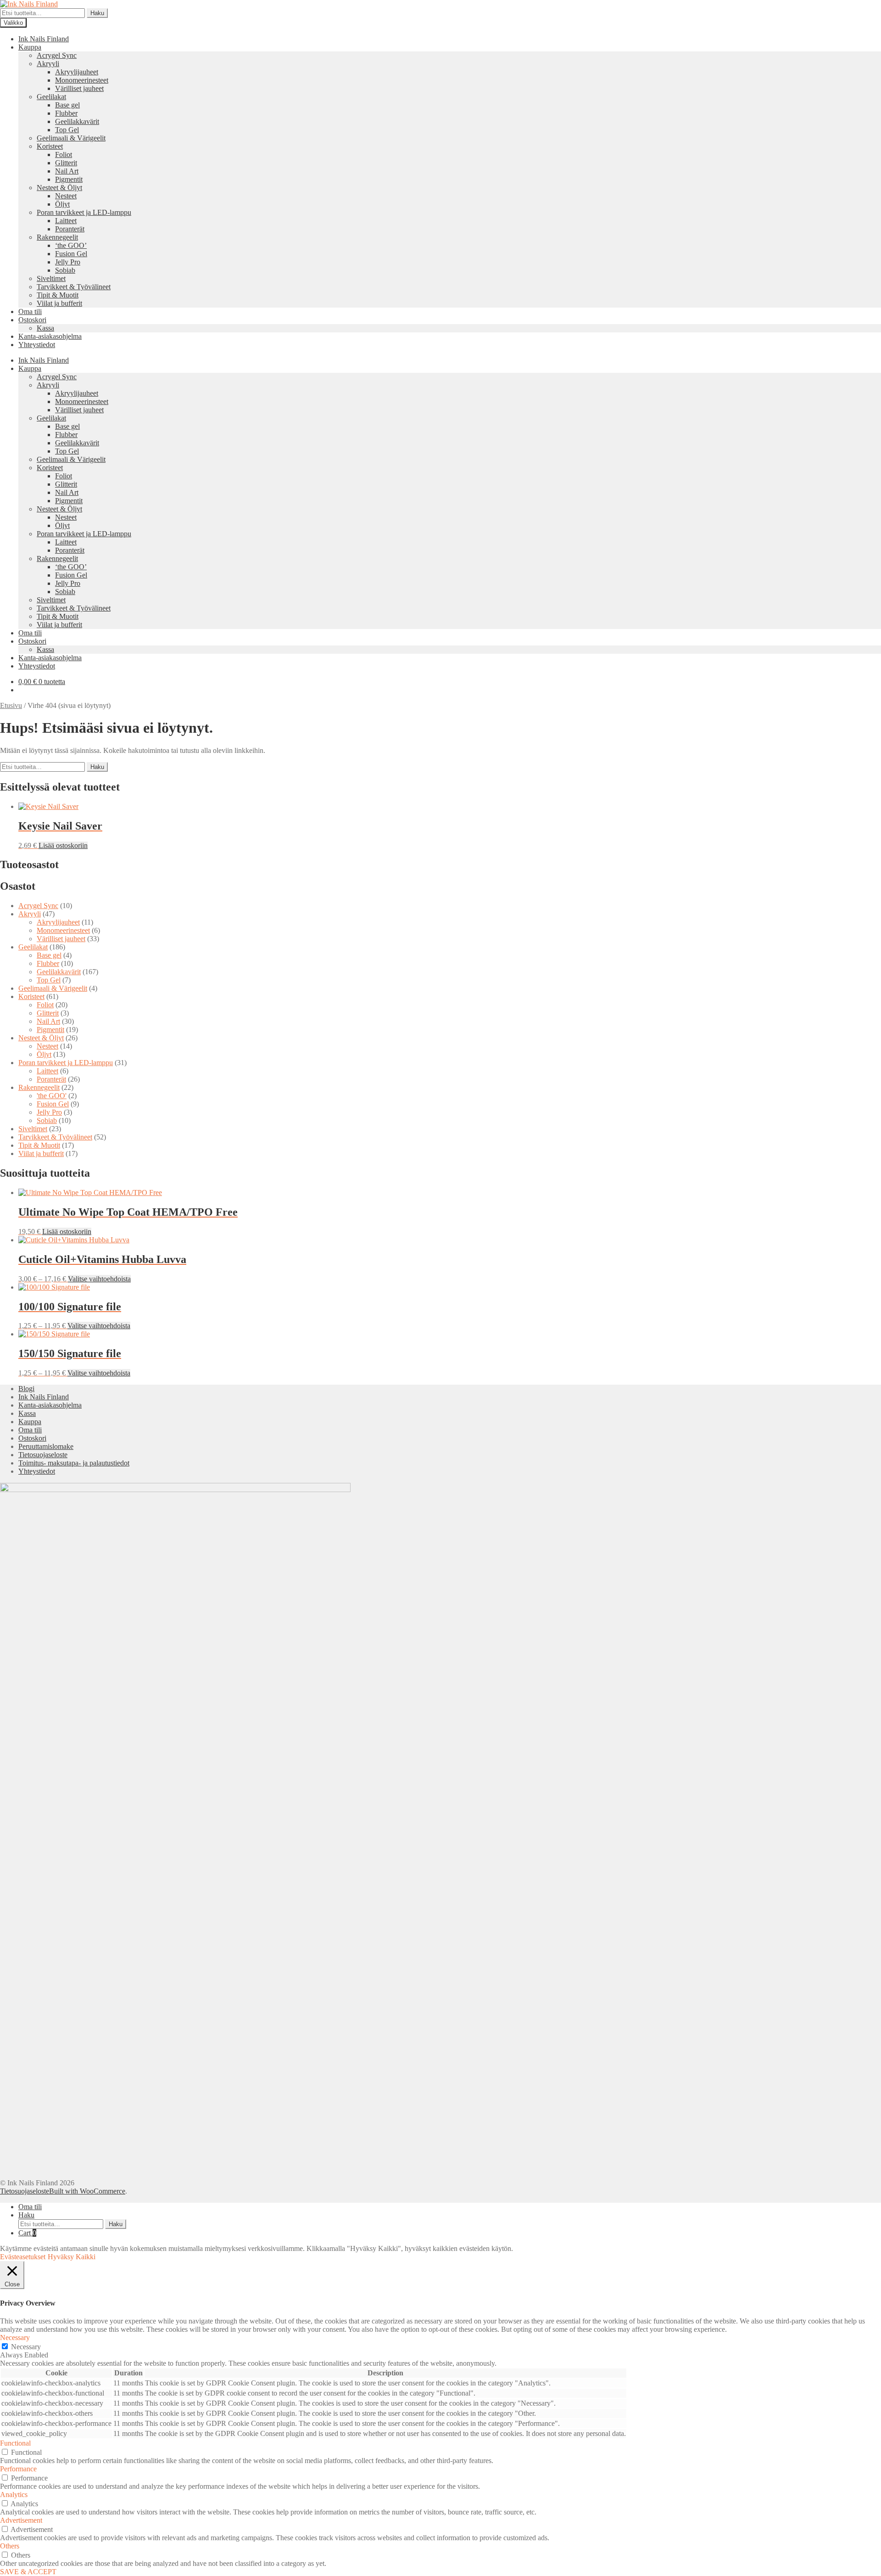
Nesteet (66, 196)
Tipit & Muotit (58, 295)
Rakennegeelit (57, 237)
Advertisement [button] (21, 2520)
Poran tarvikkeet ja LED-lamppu (84, 212)
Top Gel (67, 130)
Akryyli (48, 64)
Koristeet (50, 146)
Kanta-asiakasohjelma (50, 336)
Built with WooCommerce (87, 2191)
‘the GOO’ (71, 245)
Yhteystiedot (37, 345)
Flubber (66, 113)
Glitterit (66, 163)
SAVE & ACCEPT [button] (28, 2572)
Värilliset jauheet (79, 88)
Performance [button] (18, 2469)
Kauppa (30, 47)
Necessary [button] (15, 2337)
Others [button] (10, 2546)
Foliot (64, 154)
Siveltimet (51, 278)
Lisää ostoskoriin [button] (63, 845)
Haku (97, 13)
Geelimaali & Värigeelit (71, 138)
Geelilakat (51, 97)
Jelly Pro (68, 262)
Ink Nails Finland (44, 39)
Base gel (67, 105)
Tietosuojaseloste (43, 1455)
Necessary (26, 2347)
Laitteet (66, 221)
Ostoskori (32, 320)
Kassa (45, 328)
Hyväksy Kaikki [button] (72, 2257)
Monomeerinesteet (82, 80)
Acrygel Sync (57, 55)
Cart (27, 2233)
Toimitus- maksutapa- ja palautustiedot (74, 1463)
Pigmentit (69, 179)
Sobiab (65, 270)
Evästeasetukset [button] (23, 2257)
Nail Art (67, 171)
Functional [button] (15, 2443)
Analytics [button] (14, 2495)
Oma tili (30, 311)
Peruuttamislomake (46, 1446)
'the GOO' (52, 1096)
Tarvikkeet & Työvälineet (74, 287)
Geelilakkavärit (77, 121)
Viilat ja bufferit (59, 303)
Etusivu (11, 705)
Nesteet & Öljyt (59, 188)
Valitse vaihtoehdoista (99, 1279)
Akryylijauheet (77, 72)
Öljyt (62, 204)
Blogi (26, 1389)
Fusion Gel (71, 254)
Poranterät (70, 229)
